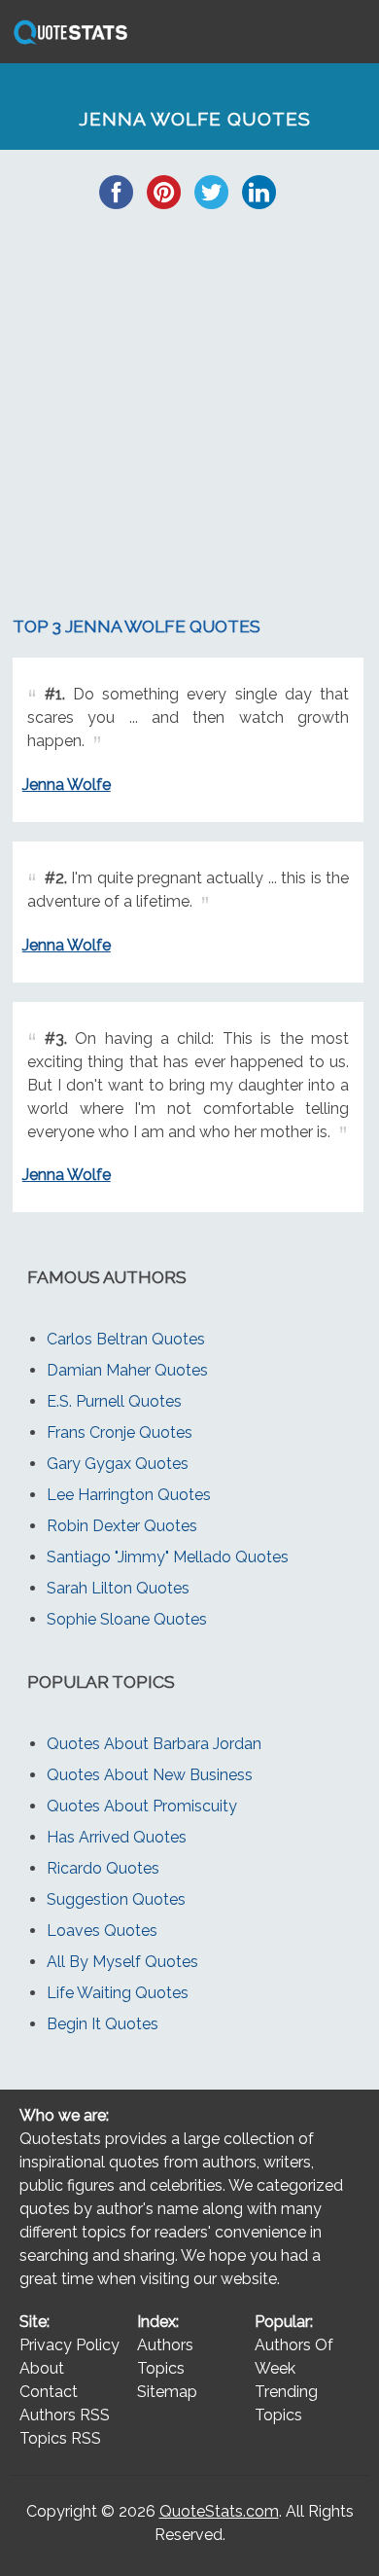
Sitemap (167, 2392)
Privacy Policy (69, 2345)
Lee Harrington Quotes (129, 1495)
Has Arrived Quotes (117, 1837)
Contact (49, 2392)
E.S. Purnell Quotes (114, 1401)
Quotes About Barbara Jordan (154, 1744)
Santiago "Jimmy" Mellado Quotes (168, 1557)
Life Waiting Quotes (118, 1993)
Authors (165, 2345)
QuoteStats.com (219, 2511)
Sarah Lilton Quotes (118, 1588)
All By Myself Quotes (122, 1962)
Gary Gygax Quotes (118, 1464)
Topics (161, 2368)
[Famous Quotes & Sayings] (67, 43)
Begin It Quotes (103, 2024)
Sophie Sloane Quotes (127, 1619)
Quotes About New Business (150, 1775)
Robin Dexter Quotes (122, 1526)
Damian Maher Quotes (127, 1370)
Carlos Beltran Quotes (126, 1339)
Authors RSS (65, 2415)
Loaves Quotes (102, 1931)
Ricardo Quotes (103, 1868)
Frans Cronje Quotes (120, 1432)
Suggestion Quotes (116, 1899)
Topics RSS (60, 2438)
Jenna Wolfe (67, 785)
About (42, 2368)
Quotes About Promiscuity (142, 1806)
